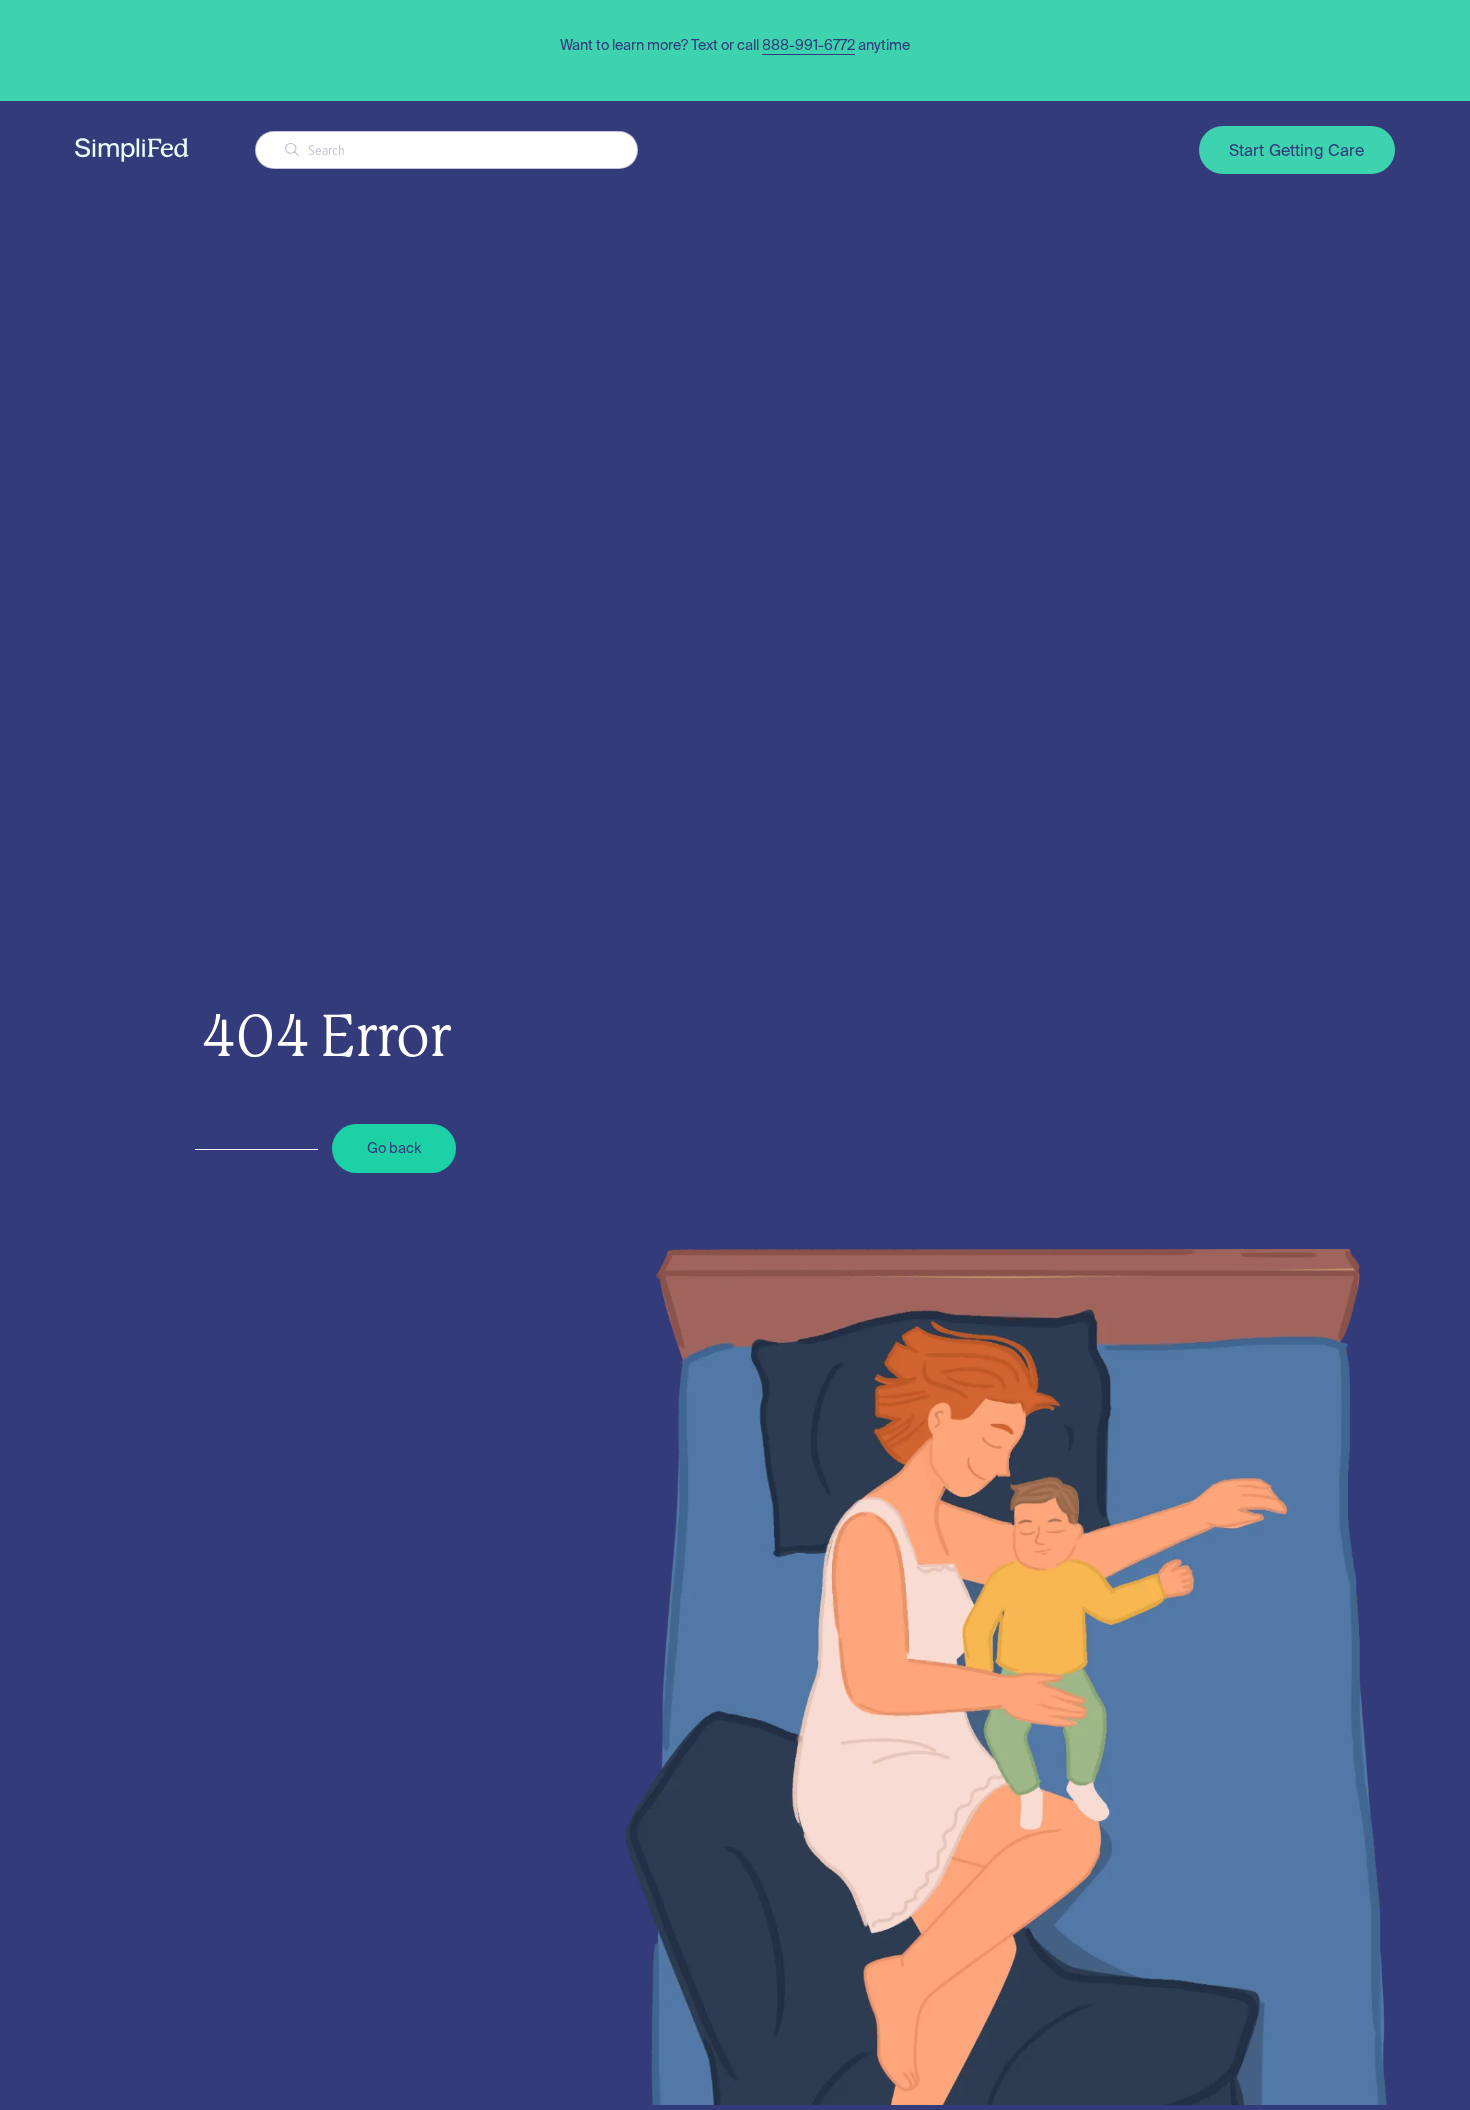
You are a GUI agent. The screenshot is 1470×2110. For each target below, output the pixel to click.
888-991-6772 (808, 45)
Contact (1130, 150)
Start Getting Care (1297, 150)
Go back (394, 1148)
